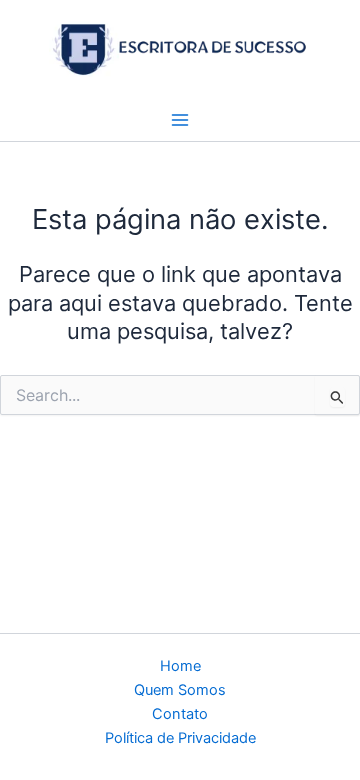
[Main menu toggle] (180, 120)
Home (180, 666)
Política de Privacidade (180, 738)
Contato (180, 714)
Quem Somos (180, 690)
